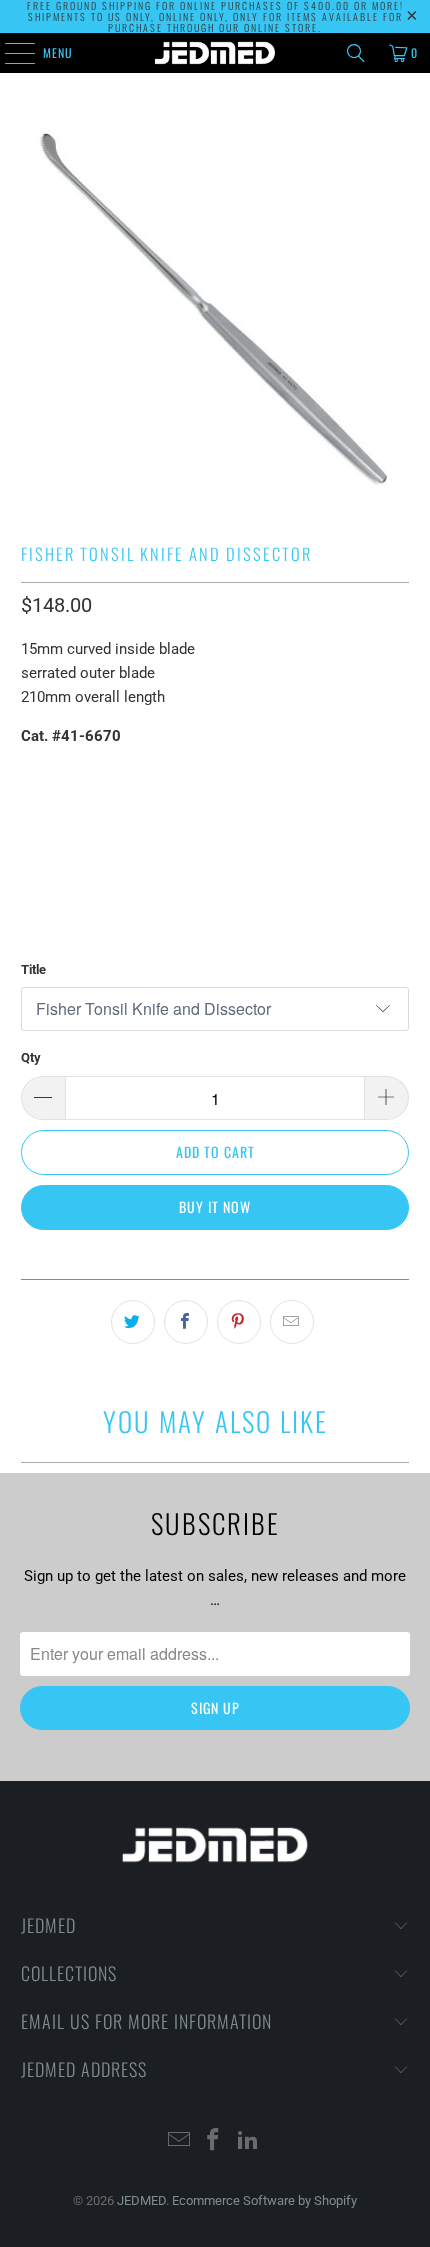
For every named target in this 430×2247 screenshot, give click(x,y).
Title (33, 969)
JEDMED (141, 2200)
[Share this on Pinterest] (239, 1322)
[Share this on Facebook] (186, 1322)
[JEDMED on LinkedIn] (249, 2141)
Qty (31, 1057)
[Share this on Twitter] (133, 1322)
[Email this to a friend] (292, 1322)
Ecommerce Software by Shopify (264, 2200)
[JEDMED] (215, 53)
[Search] (356, 53)
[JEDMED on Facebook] (214, 2141)
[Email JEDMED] (179, 2141)
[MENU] (9, 53)
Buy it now (215, 1206)
